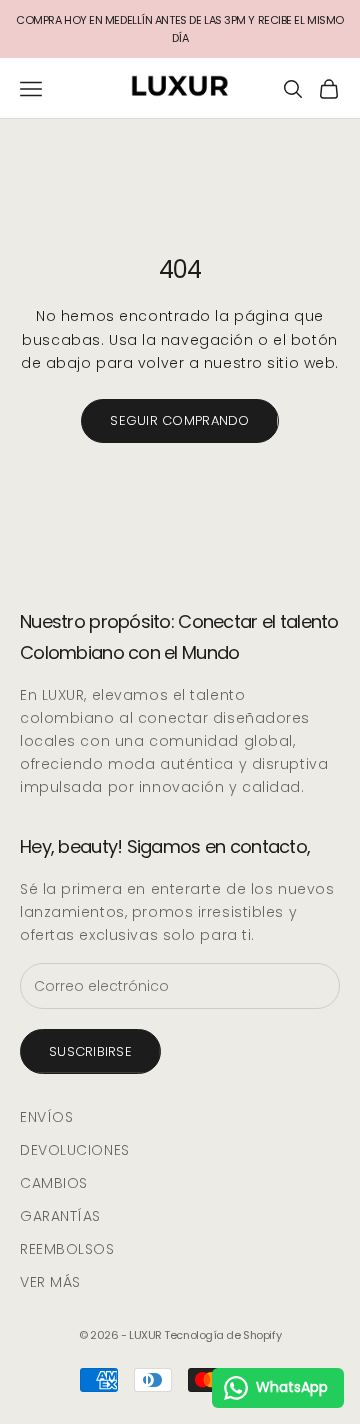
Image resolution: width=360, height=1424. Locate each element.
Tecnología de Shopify (222, 1335)
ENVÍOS (46, 1117)
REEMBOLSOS (67, 1249)
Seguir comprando (179, 420)
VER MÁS (50, 1282)
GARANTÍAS (60, 1216)
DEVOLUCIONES (75, 1150)
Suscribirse (90, 1051)
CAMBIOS (54, 1183)
